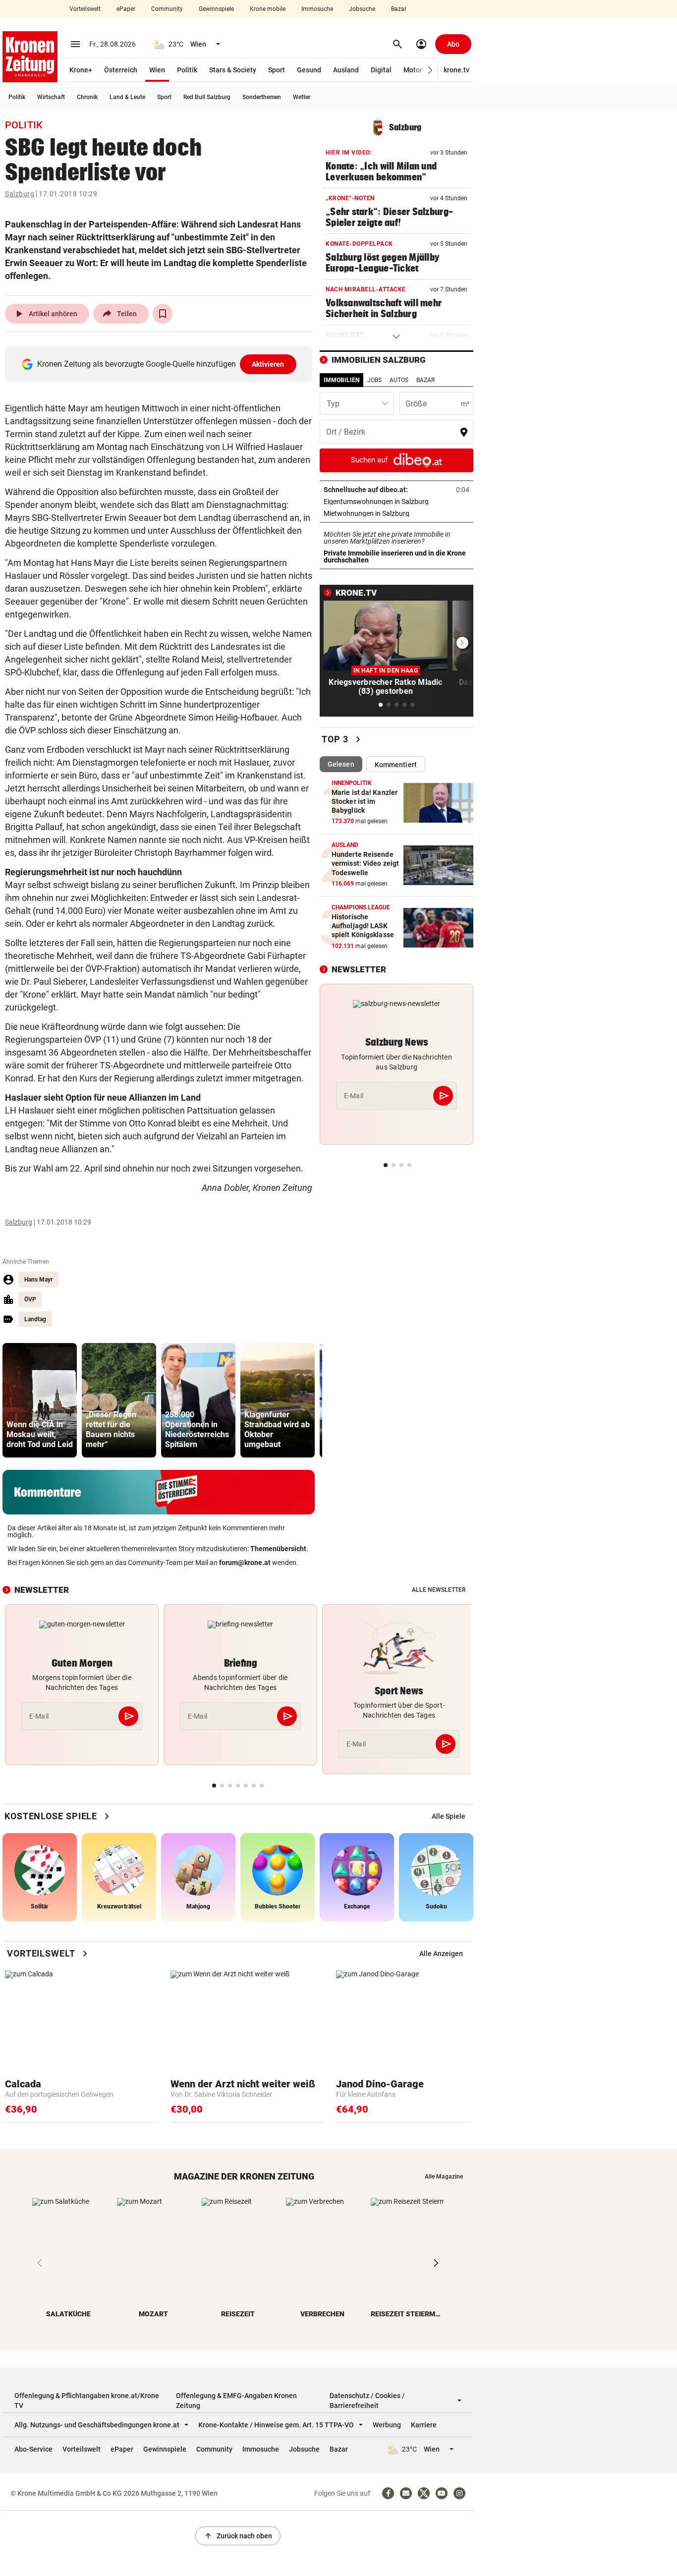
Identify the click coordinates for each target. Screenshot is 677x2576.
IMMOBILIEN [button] (341, 380)
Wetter (302, 97)
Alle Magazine (444, 2177)
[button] (430, 70)
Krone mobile (268, 9)
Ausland (346, 70)
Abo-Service (33, 2449)
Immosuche (317, 9)
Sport (277, 70)
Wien (157, 70)
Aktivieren (268, 364)
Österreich (121, 70)
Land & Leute (127, 97)
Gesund (309, 70)
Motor (413, 70)
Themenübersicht (278, 1549)
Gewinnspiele (216, 9)
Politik (187, 70)
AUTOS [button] (399, 380)
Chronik (87, 97)
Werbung (387, 2425)
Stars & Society (233, 70)
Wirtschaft (51, 97)
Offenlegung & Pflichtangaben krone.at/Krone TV (87, 2401)
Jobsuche (362, 9)
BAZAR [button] (425, 380)
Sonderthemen (262, 97)
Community (167, 9)
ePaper (126, 9)
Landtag (35, 1319)
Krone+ (81, 70)
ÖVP (30, 1299)
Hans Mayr (38, 1280)
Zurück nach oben (238, 2536)
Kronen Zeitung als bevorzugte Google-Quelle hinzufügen (161, 364)
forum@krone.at (245, 1563)
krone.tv (456, 70)
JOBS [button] (374, 380)
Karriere (424, 2425)
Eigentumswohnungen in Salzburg (396, 502)
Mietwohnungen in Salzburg (396, 513)
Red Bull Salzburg (207, 97)
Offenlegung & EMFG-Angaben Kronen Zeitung (236, 2401)
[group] (40, 1400)
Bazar (399, 9)
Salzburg (20, 194)
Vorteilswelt (85, 9)
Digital (381, 70)
